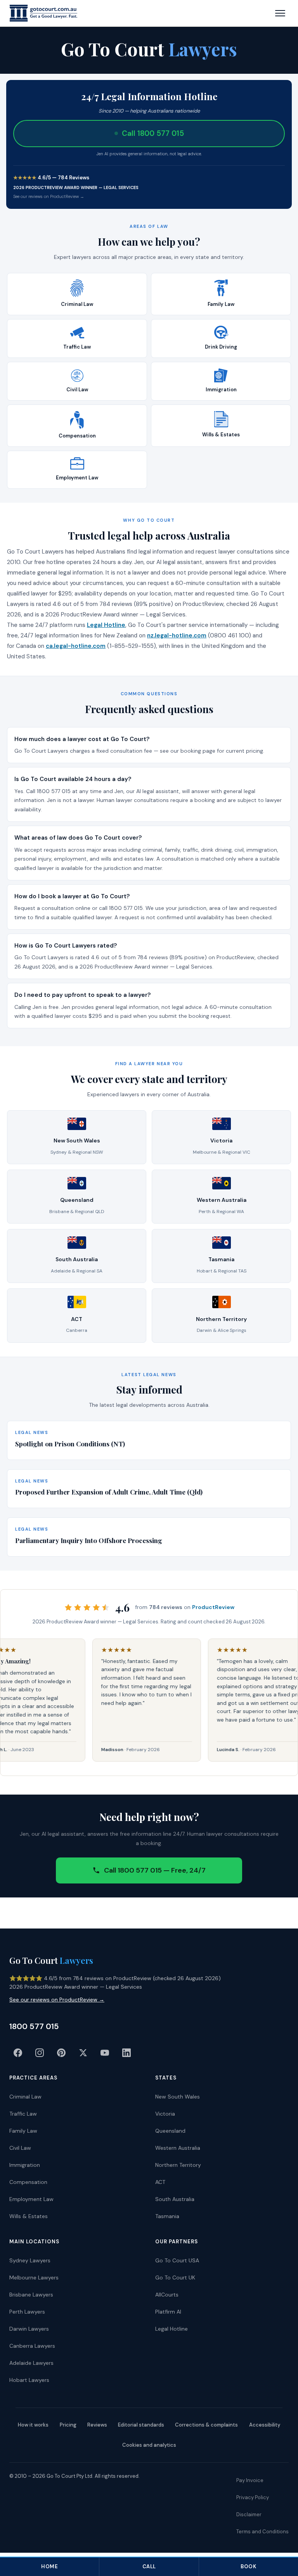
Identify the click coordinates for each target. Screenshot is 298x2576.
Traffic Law (23, 2114)
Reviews (97, 2425)
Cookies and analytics (149, 2445)
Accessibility (265, 2425)
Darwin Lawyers (29, 2329)
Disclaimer (249, 2514)
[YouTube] (105, 2053)
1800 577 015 (34, 2026)
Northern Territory (178, 2165)
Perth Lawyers (27, 2312)
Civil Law (20, 2148)
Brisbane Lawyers (31, 2295)
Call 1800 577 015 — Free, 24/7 (155, 1870)
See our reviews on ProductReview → (49, 196)
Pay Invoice (250, 2480)
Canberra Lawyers (32, 2346)
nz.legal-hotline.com (177, 635)
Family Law (23, 2131)
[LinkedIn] (126, 2053)
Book (248, 2566)
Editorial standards (141, 2425)
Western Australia (178, 2148)
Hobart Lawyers (29, 2380)
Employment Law (31, 2199)
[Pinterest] (61, 2053)
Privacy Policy (253, 2497)
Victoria (165, 2114)
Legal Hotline (106, 625)
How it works (33, 2425)
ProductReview (213, 1607)
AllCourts (167, 2295)
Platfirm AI (168, 2312)
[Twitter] (83, 2053)
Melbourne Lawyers (34, 2277)
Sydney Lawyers (30, 2260)
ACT (160, 2182)
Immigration (25, 2165)
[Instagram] (40, 2053)
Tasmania (167, 2216)
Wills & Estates (29, 2216)
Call (149, 2566)
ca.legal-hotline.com (76, 646)
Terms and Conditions (262, 2532)
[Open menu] (280, 13)
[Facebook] (18, 2053)
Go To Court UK (175, 2277)
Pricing (68, 2425)
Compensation (28, 2182)
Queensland (170, 2131)
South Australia (175, 2199)
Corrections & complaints (206, 2425)
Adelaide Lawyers (31, 2363)
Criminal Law (25, 2097)
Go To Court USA (177, 2260)
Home (49, 2566)
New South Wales (178, 2097)
